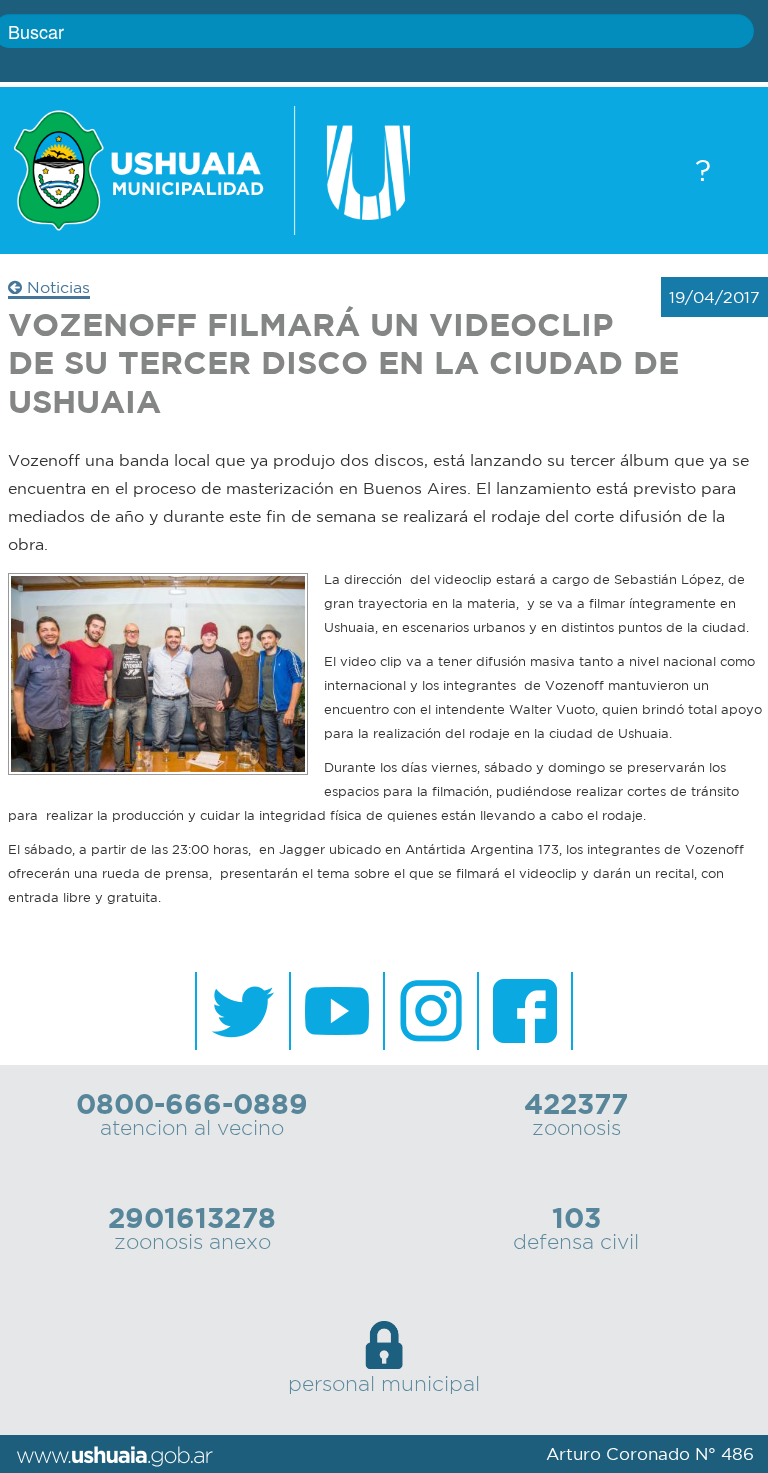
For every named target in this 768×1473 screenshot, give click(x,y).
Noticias (56, 287)
